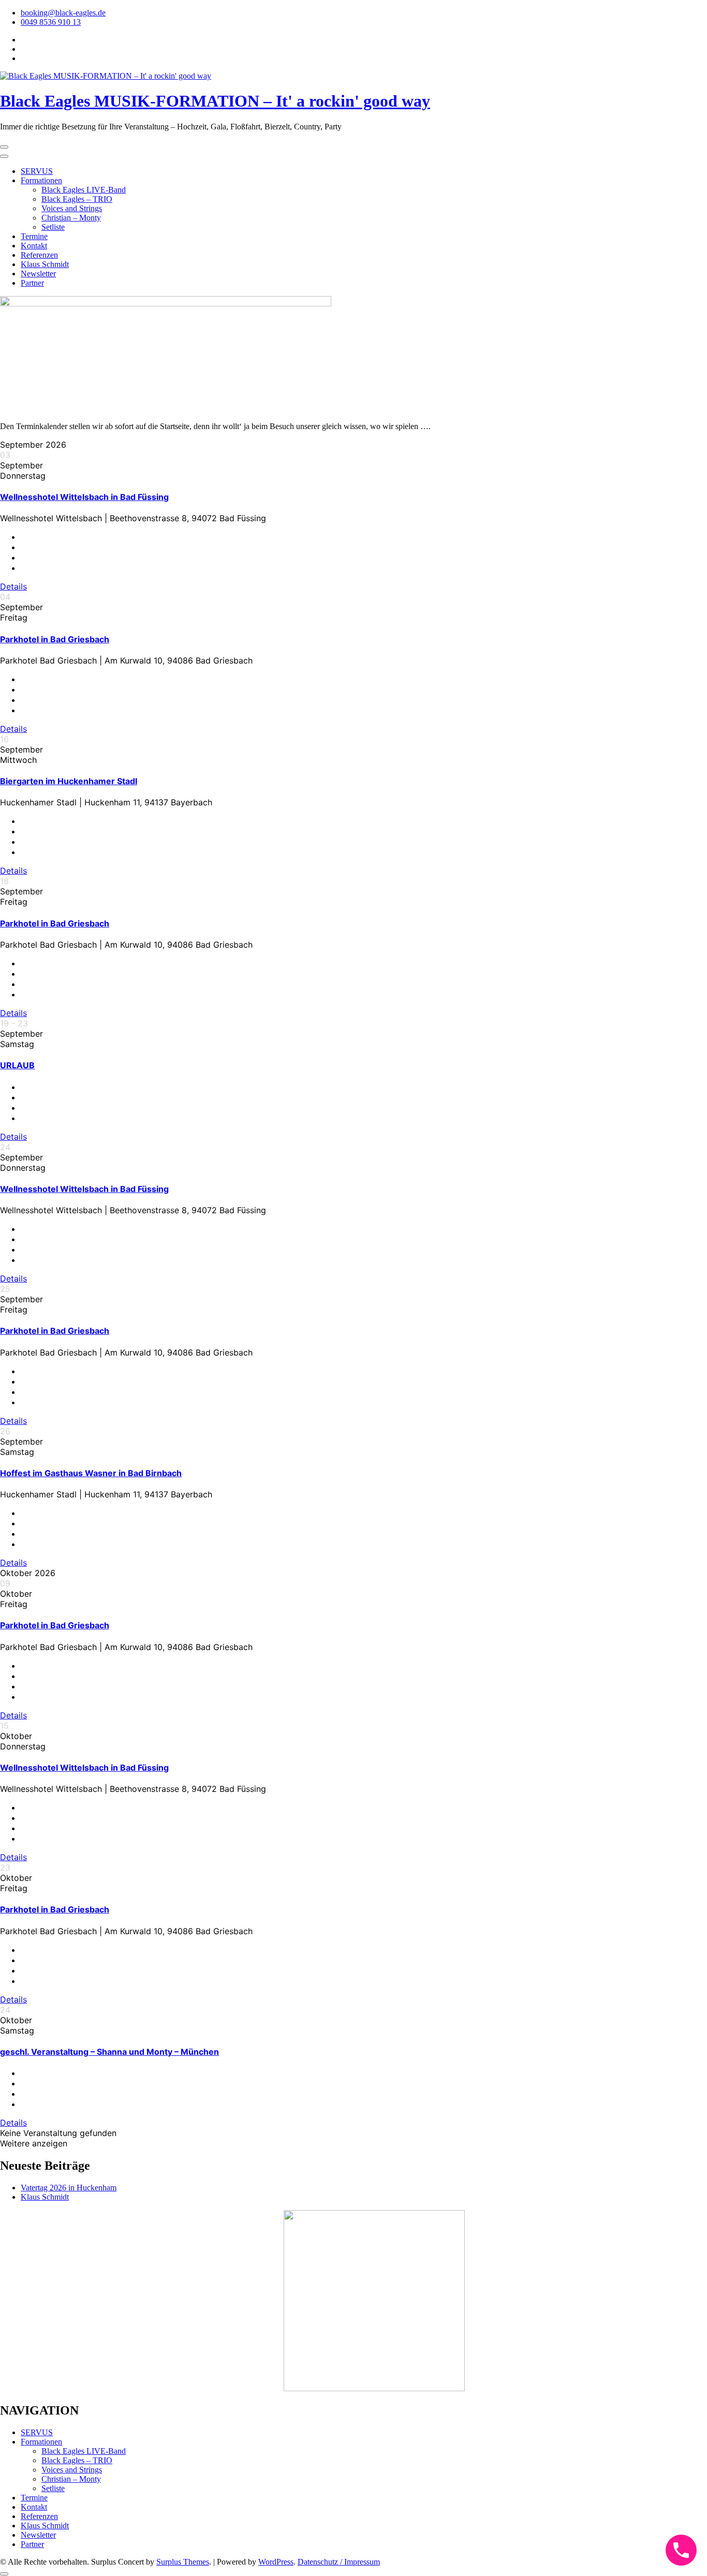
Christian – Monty (71, 218)
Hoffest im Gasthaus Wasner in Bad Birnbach (91, 1473)
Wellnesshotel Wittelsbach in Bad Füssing (84, 497)
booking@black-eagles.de (63, 13)
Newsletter (38, 274)
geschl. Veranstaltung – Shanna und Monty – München (109, 2052)
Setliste (53, 227)
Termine (34, 236)
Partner (32, 283)
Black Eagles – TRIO (77, 199)
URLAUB (17, 1065)
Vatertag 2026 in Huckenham (69, 2188)
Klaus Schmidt (45, 264)
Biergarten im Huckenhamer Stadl (69, 781)
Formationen (41, 180)
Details (13, 586)
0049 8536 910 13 (51, 22)
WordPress (276, 2562)
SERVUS (37, 171)
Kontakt (34, 246)
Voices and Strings (72, 208)
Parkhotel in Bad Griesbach (55, 639)
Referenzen (39, 255)
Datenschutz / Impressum (339, 2562)
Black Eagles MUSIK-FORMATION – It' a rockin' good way (215, 101)
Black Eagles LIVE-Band (84, 190)
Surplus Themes (183, 2562)
